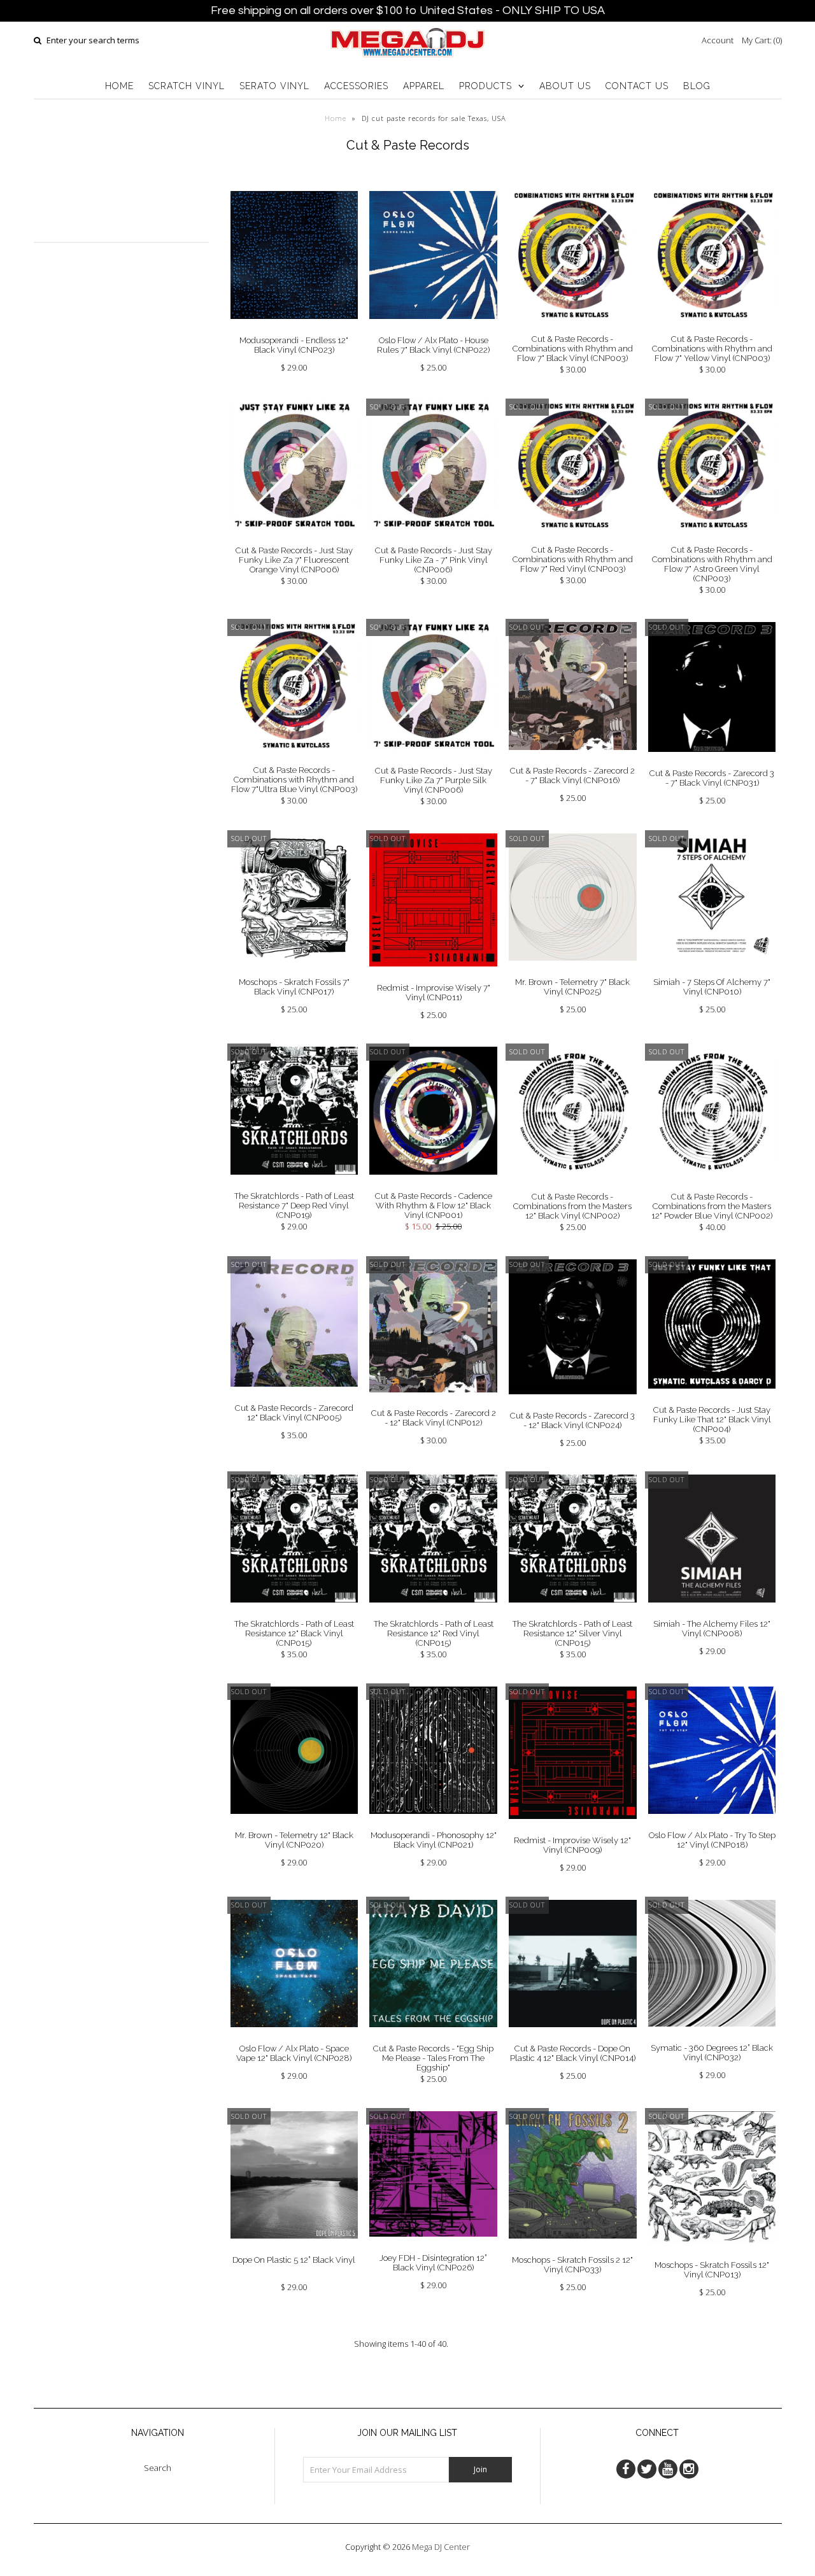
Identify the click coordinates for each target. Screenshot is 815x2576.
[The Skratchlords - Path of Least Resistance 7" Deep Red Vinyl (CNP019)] (294, 1184)
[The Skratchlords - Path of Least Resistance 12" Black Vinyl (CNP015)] (294, 1612)
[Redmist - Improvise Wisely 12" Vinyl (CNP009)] (573, 1829)
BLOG (697, 86)
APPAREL (424, 86)
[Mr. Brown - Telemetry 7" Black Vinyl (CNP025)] (573, 970)
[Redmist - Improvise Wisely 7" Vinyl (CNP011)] (433, 976)
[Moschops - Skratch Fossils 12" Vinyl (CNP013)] (712, 2253)
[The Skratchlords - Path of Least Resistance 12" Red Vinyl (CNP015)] (433, 1612)
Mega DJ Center (441, 2547)
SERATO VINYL (274, 86)
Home (336, 118)
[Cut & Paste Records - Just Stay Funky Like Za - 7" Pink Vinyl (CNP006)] (433, 539)
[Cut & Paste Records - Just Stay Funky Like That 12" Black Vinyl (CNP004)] (712, 1398)
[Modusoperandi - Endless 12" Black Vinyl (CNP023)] (294, 329)
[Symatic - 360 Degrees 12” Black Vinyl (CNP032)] (712, 2036)
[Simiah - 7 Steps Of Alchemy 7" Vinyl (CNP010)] (712, 971)
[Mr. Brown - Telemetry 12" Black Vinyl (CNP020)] (294, 1823)
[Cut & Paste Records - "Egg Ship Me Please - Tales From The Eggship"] (433, 2037)
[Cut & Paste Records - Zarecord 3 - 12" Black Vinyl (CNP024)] (573, 1404)
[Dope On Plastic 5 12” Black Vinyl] (294, 2248)
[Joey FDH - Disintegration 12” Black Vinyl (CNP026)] (433, 2246)
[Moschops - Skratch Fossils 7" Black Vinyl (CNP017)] (294, 971)
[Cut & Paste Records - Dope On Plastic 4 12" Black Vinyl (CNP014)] (573, 2037)
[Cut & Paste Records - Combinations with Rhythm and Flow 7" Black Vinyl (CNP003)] (573, 328)
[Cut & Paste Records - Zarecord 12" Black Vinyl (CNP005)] (294, 1396)
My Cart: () (762, 40)
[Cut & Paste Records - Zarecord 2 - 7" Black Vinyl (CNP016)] (573, 760)
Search (158, 2468)
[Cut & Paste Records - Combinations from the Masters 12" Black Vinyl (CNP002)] (573, 1185)
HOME (119, 86)
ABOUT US (565, 86)
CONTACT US (637, 86)
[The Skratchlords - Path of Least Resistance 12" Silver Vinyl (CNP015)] (573, 1612)
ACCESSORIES (356, 86)
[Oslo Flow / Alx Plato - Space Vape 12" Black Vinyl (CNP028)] (294, 2037)
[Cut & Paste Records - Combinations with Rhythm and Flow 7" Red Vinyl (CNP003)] (573, 538)
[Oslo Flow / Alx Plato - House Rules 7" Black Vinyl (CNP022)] (433, 329)
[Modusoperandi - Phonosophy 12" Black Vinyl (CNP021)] (433, 1823)
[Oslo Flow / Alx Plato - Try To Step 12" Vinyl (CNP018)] (712, 1823)
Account (718, 40)
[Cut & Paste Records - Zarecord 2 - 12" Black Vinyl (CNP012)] (433, 1402)
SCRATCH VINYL (187, 86)
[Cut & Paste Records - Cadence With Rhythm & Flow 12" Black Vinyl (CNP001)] (433, 1184)
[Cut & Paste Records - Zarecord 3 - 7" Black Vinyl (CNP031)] (712, 761)
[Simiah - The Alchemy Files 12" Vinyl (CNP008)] (712, 1612)
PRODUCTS (485, 86)
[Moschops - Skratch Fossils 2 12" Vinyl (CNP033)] (573, 2248)
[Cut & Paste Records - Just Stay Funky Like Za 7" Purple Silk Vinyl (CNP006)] (433, 760)
